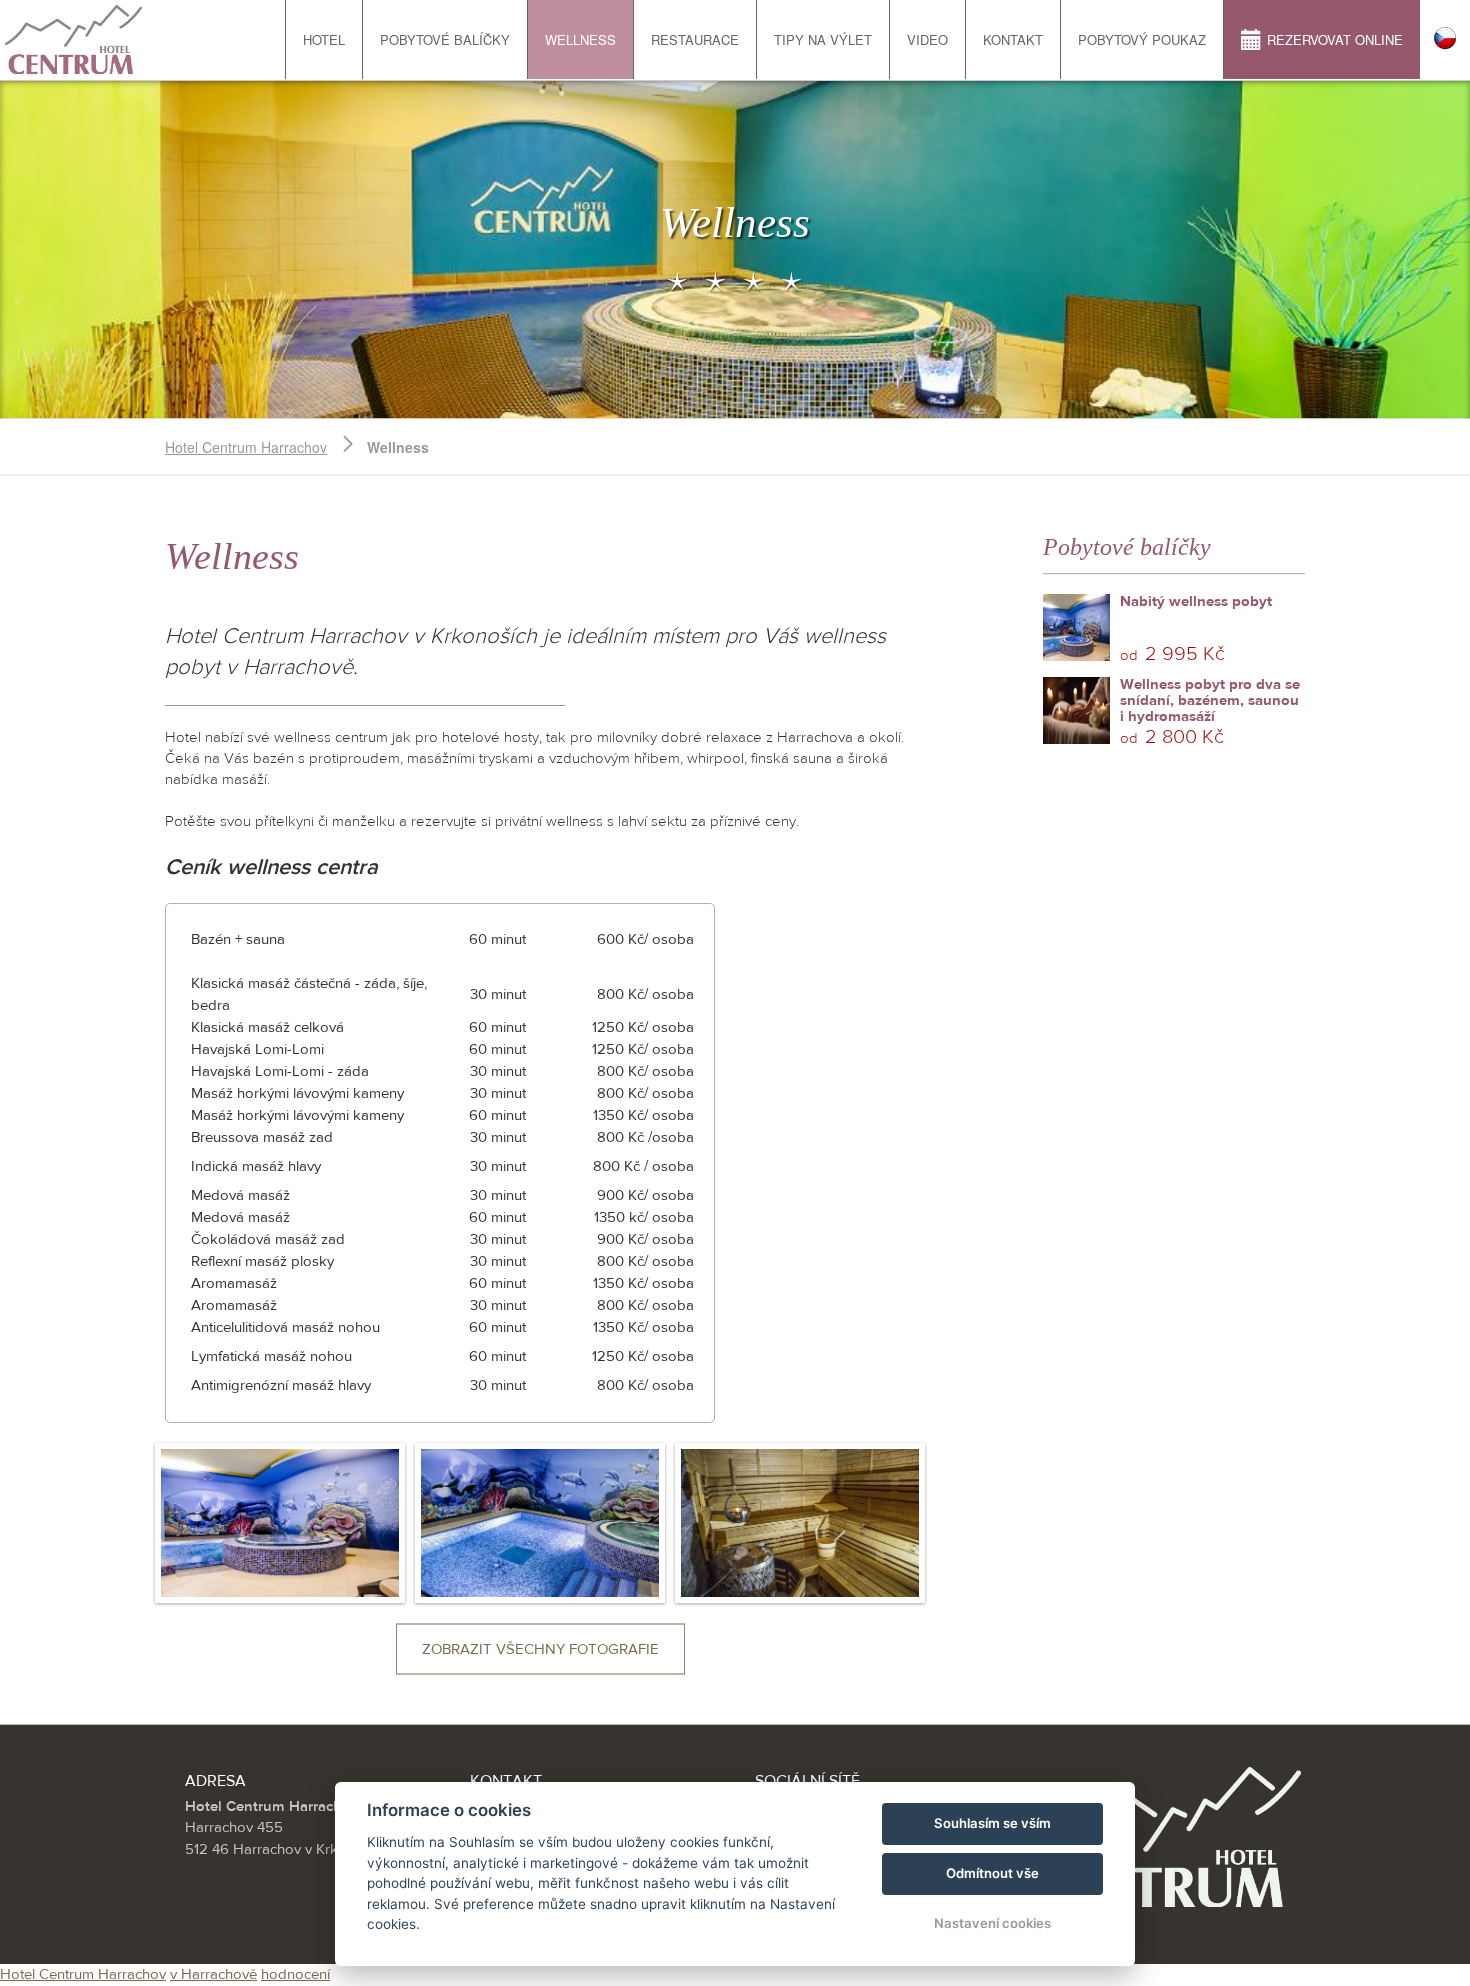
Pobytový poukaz (1142, 39)
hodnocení (295, 1974)
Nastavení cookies (992, 1923)
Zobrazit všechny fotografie (540, 1649)
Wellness (580, 39)
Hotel (324, 39)
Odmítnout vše (992, 1873)
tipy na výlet (823, 39)
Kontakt (1013, 39)
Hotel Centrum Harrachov (246, 447)
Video (927, 39)
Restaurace (695, 39)
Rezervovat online (1335, 39)
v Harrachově (213, 1974)
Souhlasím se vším (992, 1823)
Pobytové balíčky (445, 39)
